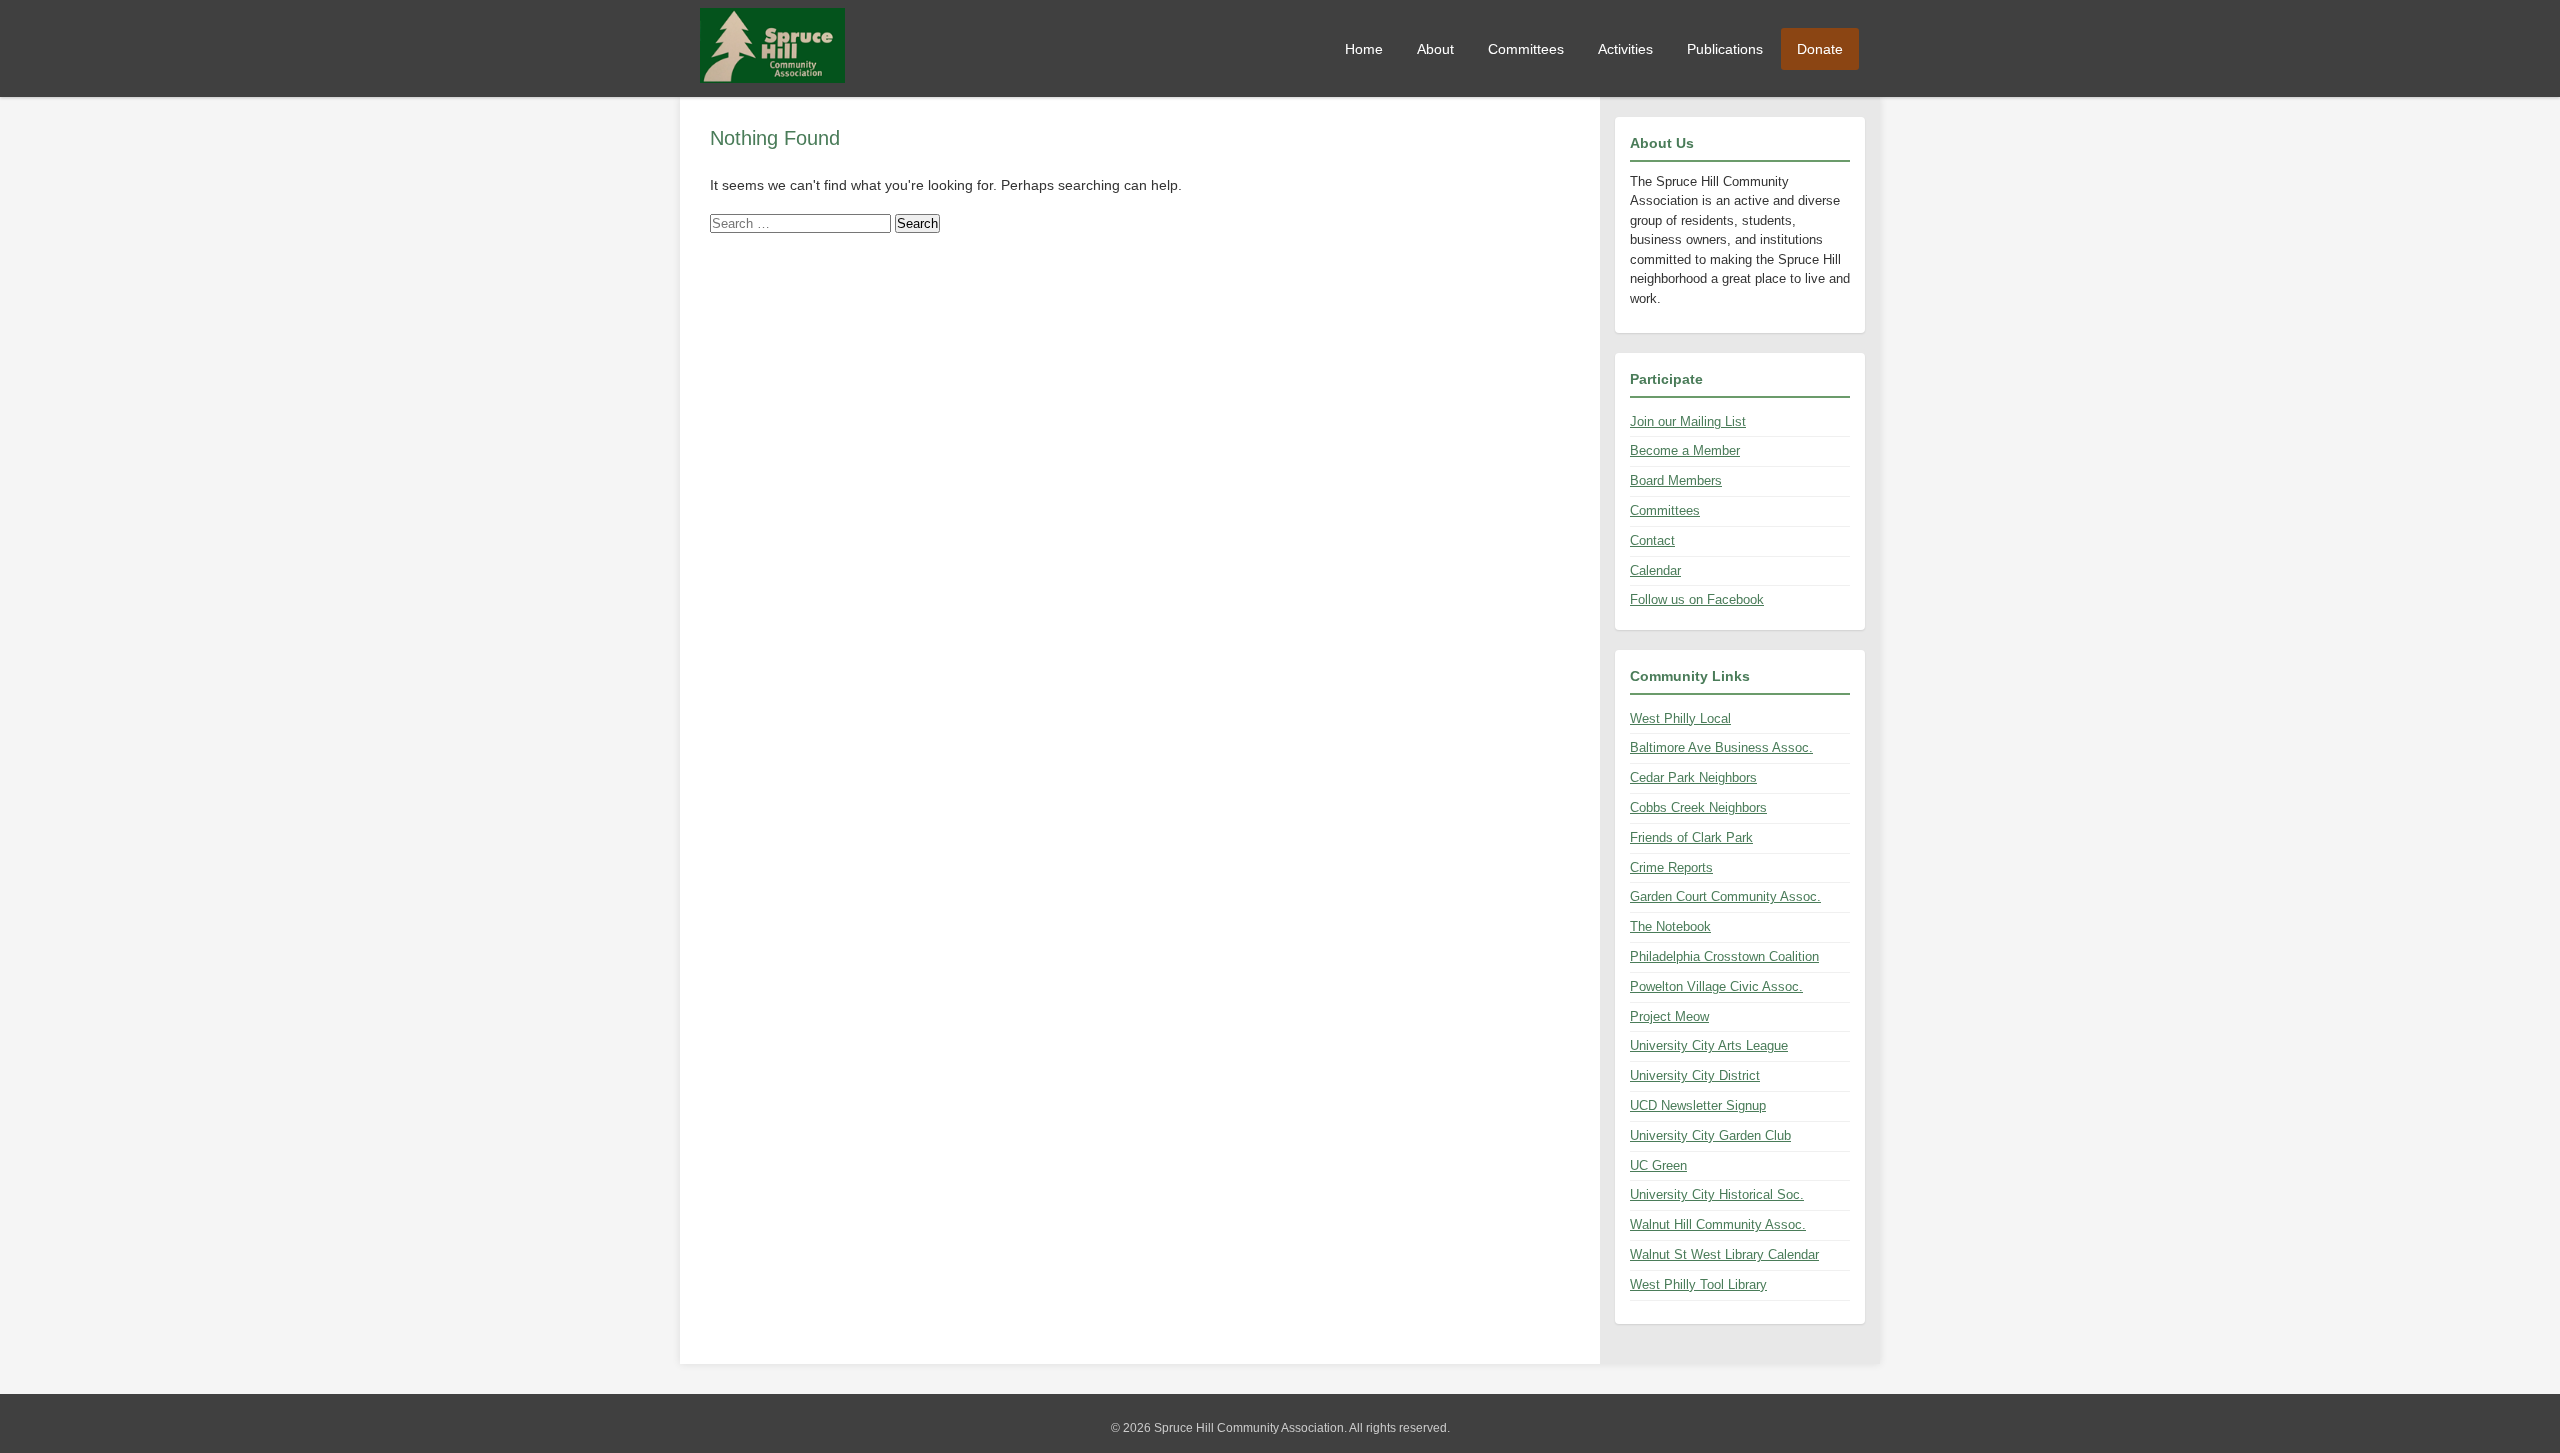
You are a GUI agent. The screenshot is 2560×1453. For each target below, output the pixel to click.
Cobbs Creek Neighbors (1698, 807)
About (1435, 49)
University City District (1695, 1075)
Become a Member (1685, 450)
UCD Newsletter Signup (1698, 1105)
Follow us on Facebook (1697, 599)
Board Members (1676, 480)
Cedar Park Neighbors (1693, 777)
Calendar (1655, 570)
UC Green (1658, 1165)
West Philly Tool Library (1698, 1284)
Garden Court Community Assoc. (1725, 896)
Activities (1625, 49)
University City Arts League (1709, 1045)
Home (1364, 49)
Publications (1725, 49)
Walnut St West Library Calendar (1724, 1254)
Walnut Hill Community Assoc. (1718, 1224)
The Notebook (1670, 926)
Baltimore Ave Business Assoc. (1721, 747)
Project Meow (1669, 1016)
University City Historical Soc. (1717, 1194)
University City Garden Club (1710, 1135)
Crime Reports (1671, 867)
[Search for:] (802, 223)
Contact (1652, 540)
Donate (1820, 49)
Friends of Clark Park (1691, 837)
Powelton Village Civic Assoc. (1716, 986)
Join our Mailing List (1688, 421)
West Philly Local (1680, 718)
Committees (1526, 49)
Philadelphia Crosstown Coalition (1724, 956)
